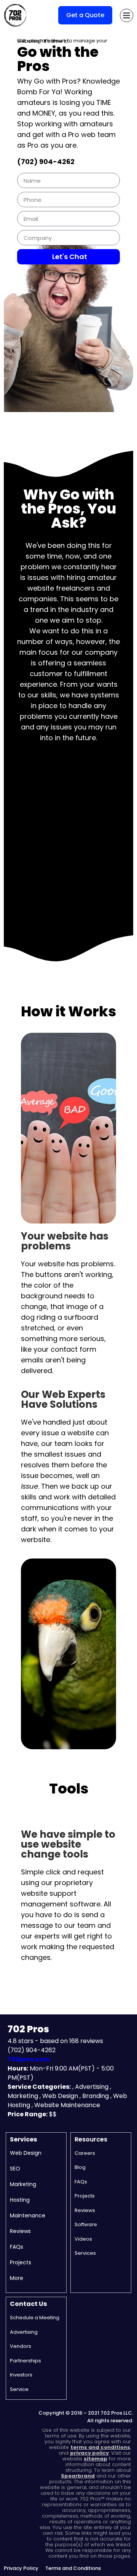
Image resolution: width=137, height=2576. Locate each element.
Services (23, 2139)
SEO (15, 2169)
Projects (21, 2262)
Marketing (23, 2184)
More (17, 2278)
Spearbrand (78, 2476)
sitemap (96, 2459)
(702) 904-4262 (46, 162)
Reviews (20, 2231)
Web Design (26, 2153)
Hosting (20, 2200)
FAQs (17, 2247)
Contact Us (28, 2304)
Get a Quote (85, 15)
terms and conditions (100, 2447)
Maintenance (28, 2215)
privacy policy (89, 2453)
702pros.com (29, 2059)
